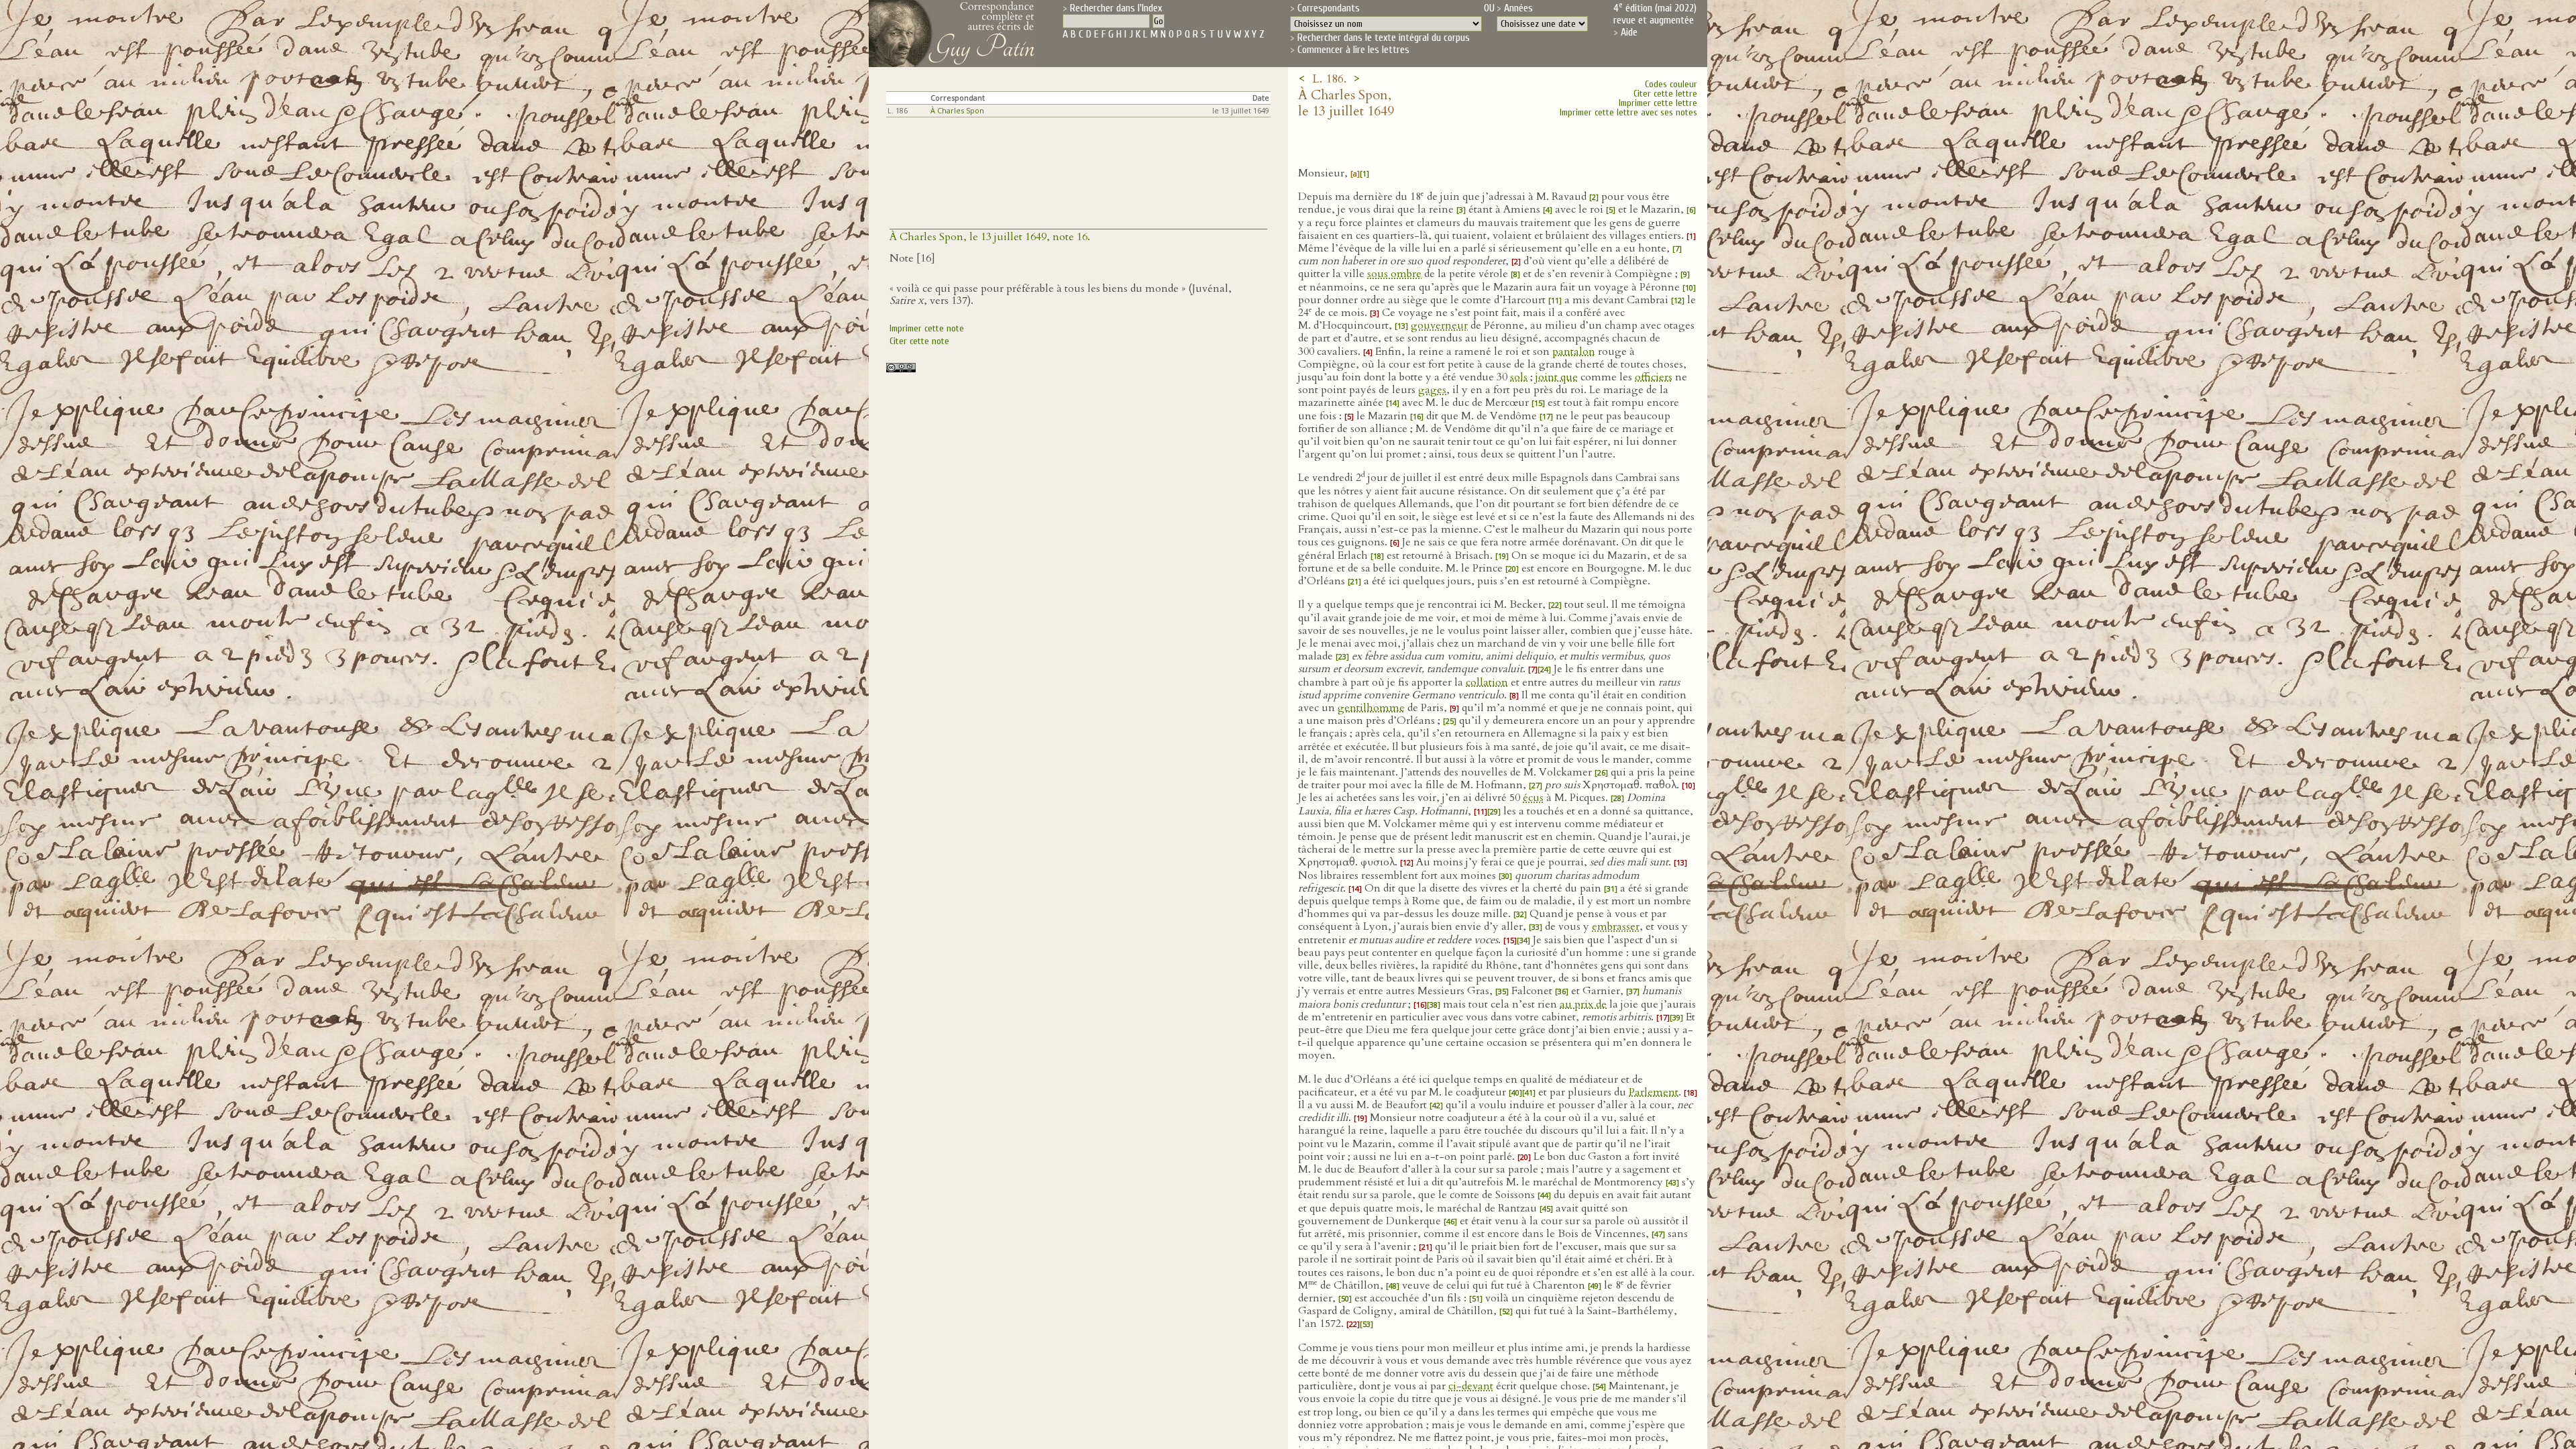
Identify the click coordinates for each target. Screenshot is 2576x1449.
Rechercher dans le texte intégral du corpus (1384, 38)
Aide (1629, 32)
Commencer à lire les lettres (1353, 50)
